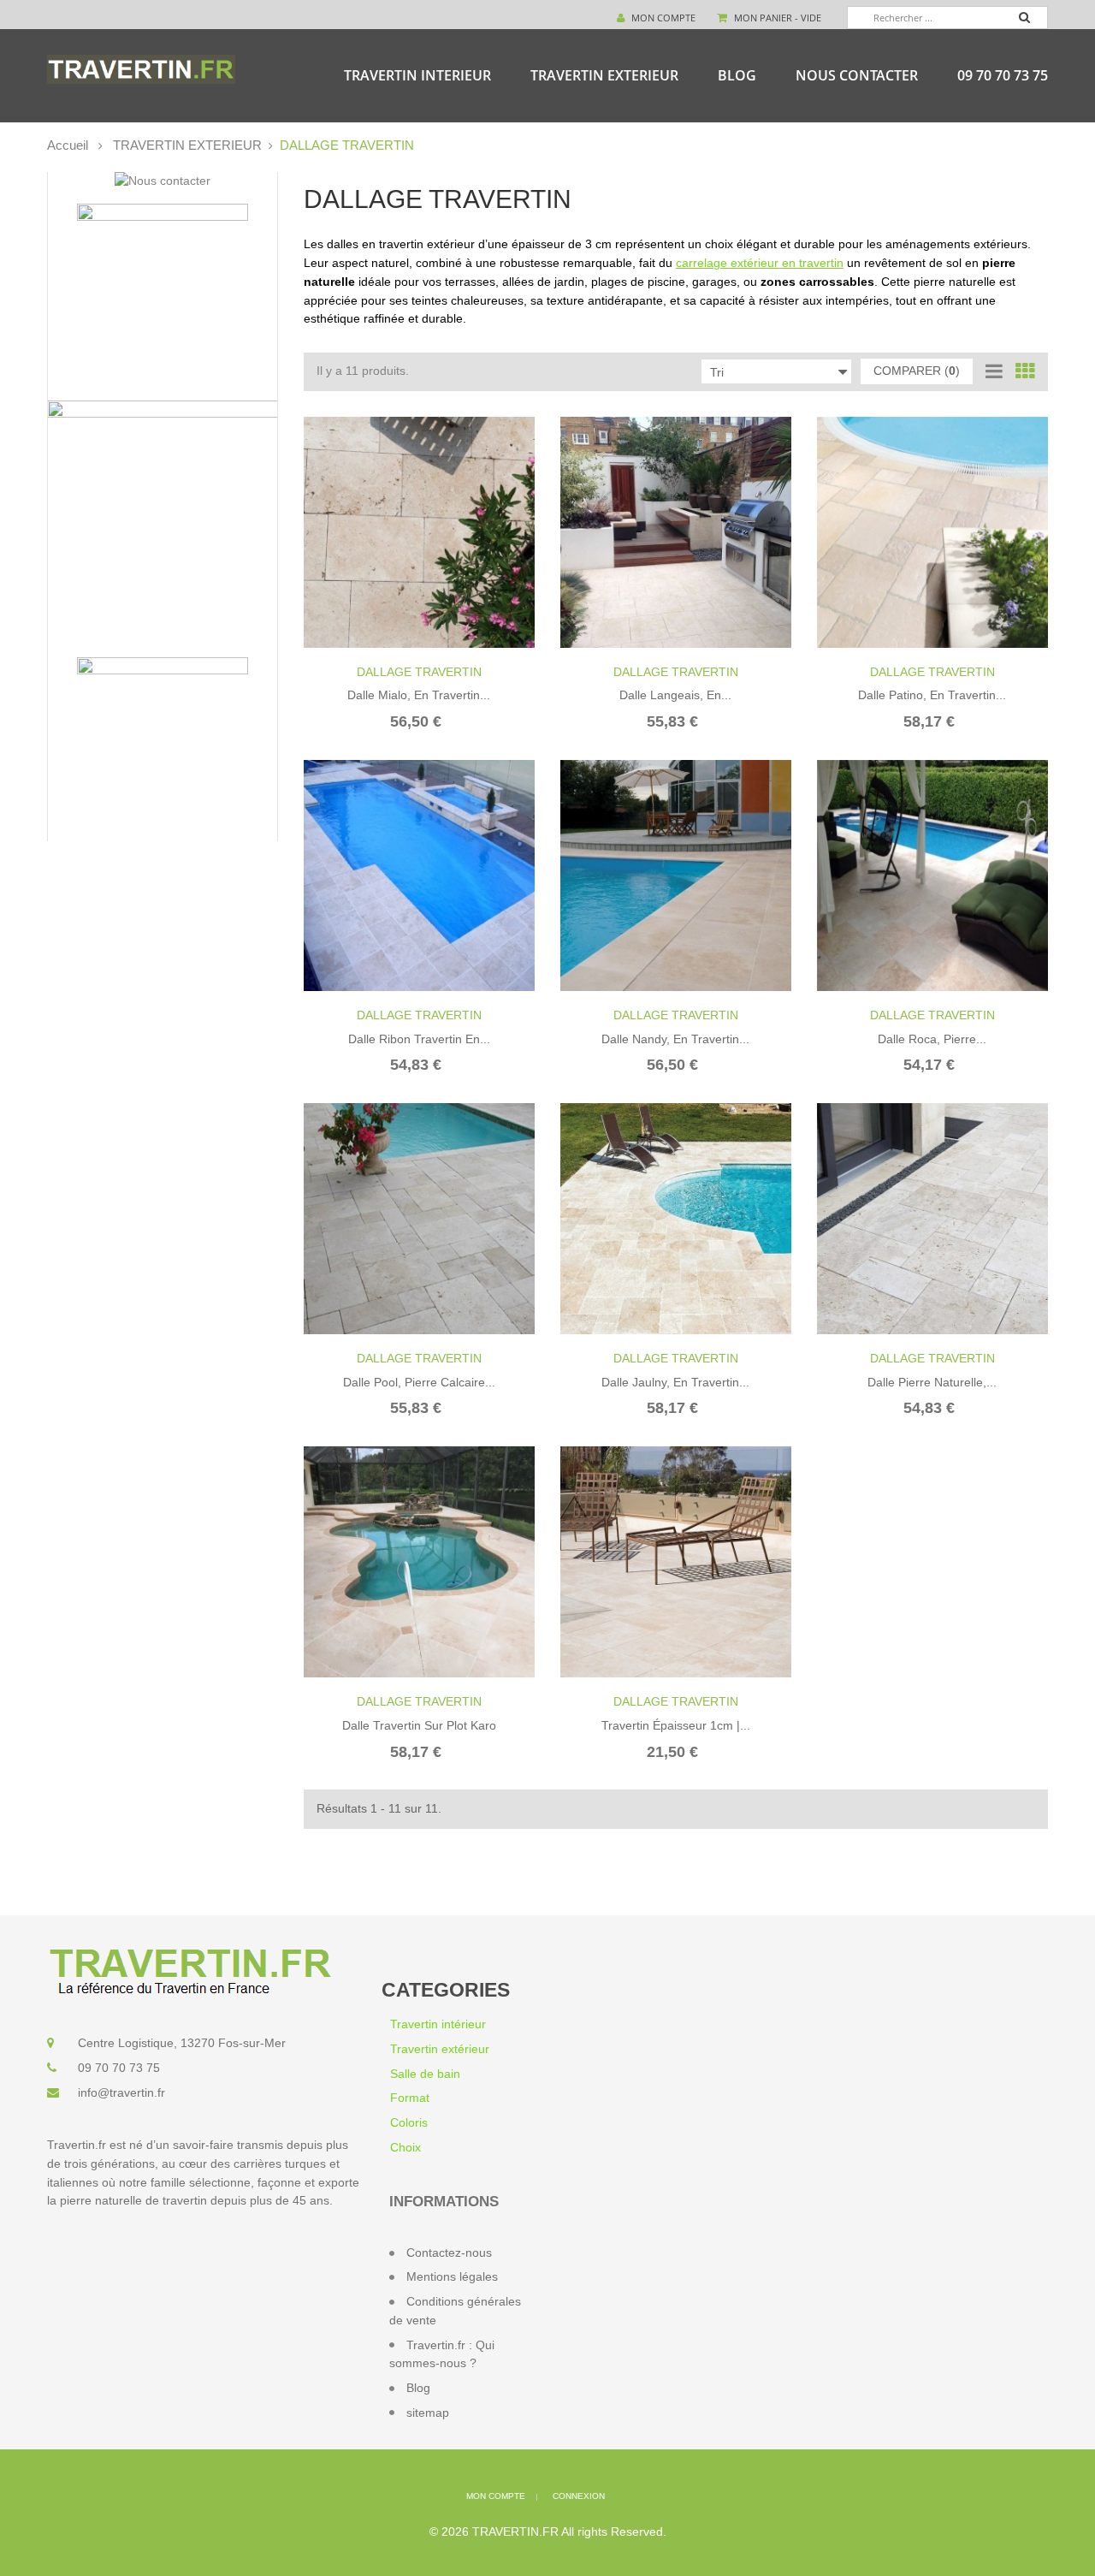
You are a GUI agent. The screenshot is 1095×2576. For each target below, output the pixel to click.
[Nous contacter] (163, 181)
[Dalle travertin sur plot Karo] (419, 1562)
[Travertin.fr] (141, 68)
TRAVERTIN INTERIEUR (417, 75)
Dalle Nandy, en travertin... (675, 1039)
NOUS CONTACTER (857, 75)
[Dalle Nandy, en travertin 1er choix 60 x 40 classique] (676, 875)
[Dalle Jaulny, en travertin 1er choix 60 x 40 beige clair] (676, 1219)
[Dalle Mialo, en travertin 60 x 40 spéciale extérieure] (419, 532)
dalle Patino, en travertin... (932, 695)
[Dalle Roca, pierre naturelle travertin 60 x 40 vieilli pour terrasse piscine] (932, 875)
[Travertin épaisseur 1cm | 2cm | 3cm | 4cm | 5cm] (676, 1562)
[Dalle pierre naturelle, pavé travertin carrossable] (932, 1219)
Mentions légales (452, 2276)
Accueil (68, 145)
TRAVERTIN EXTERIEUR (604, 75)
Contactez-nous (449, 2253)
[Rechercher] (1033, 20)
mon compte (496, 2496)
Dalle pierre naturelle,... (932, 1382)
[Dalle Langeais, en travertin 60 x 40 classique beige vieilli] (676, 532)
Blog (737, 75)
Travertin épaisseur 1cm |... (676, 1725)
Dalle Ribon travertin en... (419, 1039)
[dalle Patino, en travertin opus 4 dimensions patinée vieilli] (932, 532)
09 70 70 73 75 (1003, 75)
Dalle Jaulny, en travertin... (675, 1382)
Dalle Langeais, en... (675, 695)
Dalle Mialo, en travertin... (419, 695)
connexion (579, 2496)
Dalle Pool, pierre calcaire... (419, 1382)
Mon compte (662, 18)
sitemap (428, 2413)
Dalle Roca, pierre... (932, 1039)
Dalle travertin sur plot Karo (419, 1725)
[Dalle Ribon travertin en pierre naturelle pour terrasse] (419, 875)
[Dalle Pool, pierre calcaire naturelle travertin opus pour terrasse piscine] (419, 1219)
